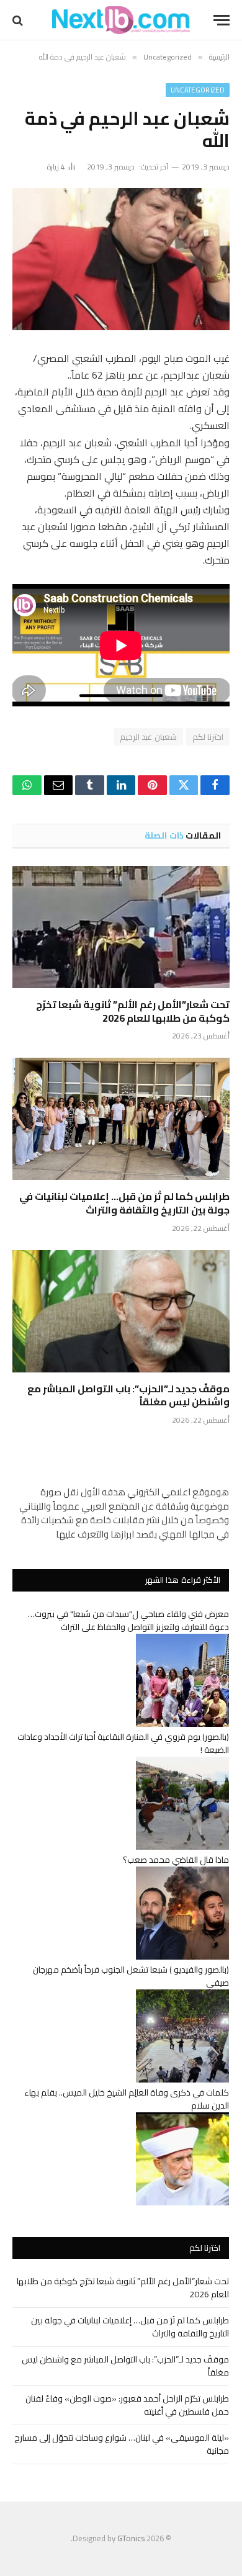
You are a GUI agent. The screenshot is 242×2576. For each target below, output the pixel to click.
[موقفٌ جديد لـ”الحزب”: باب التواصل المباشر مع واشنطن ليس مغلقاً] (121, 1311)
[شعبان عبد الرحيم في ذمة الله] (121, 259)
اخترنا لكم (208, 737)
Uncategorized (198, 90)
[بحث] (19, 20)
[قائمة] (222, 20)
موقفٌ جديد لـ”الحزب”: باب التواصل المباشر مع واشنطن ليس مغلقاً (128, 1395)
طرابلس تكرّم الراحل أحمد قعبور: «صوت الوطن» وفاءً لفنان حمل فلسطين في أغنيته (127, 2405)
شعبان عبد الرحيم (148, 737)
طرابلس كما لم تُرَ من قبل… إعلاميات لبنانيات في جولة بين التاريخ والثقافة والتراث (124, 1203)
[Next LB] (121, 20)
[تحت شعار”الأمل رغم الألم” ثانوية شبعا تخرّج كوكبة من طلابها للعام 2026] (121, 927)
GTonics (131, 2538)
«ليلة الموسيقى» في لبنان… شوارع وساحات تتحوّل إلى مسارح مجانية (122, 2444)
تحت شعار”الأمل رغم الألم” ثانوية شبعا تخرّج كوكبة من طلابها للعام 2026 (133, 1011)
